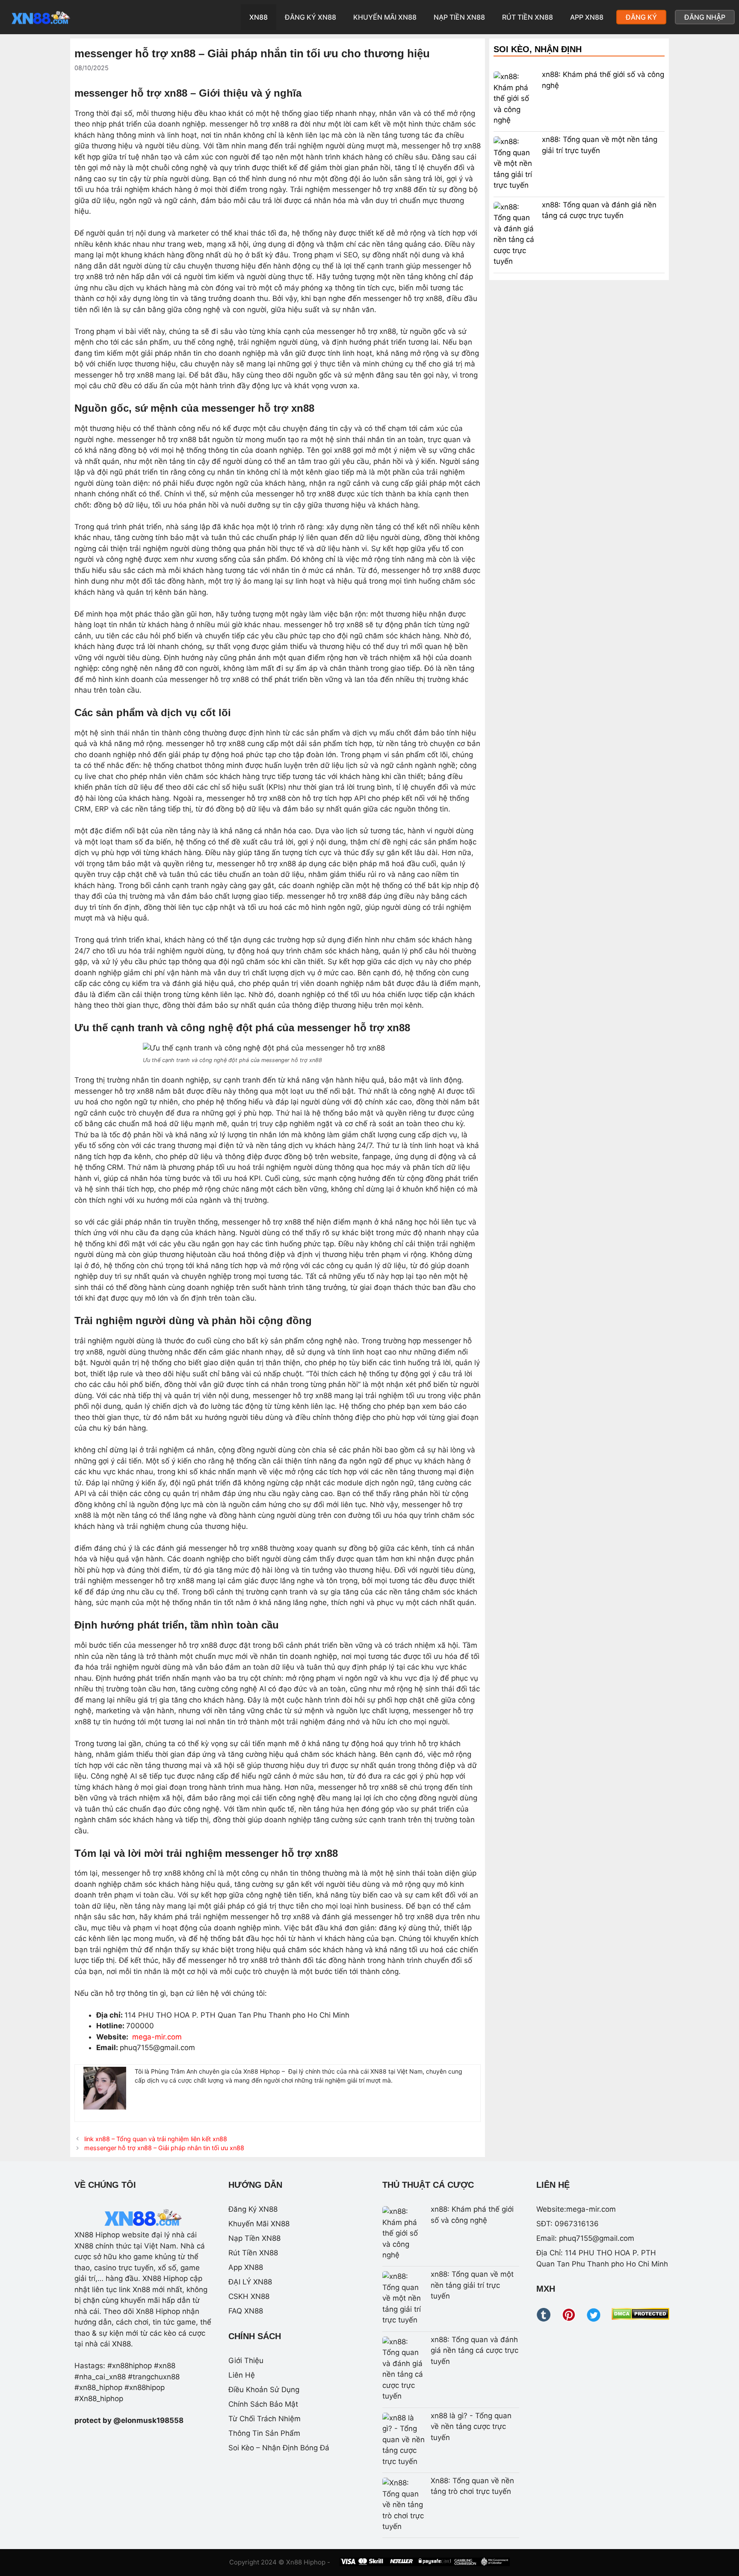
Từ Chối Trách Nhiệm (265, 2419)
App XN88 (587, 17)
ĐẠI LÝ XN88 (250, 2282)
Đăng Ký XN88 (310, 17)
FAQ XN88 (246, 2311)
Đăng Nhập (705, 17)
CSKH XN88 (249, 2296)
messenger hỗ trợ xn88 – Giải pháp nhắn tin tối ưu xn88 (164, 2148)
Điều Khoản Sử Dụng (264, 2390)
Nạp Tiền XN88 (459, 17)
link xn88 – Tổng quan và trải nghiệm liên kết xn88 (156, 2139)
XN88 (259, 17)
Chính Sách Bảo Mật (263, 2404)
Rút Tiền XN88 (528, 17)
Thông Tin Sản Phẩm (264, 2433)
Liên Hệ (242, 2375)
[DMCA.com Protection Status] (640, 2317)
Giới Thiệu (246, 2361)
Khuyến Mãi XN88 (385, 17)
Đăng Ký (641, 17)
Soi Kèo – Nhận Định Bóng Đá (279, 2448)
